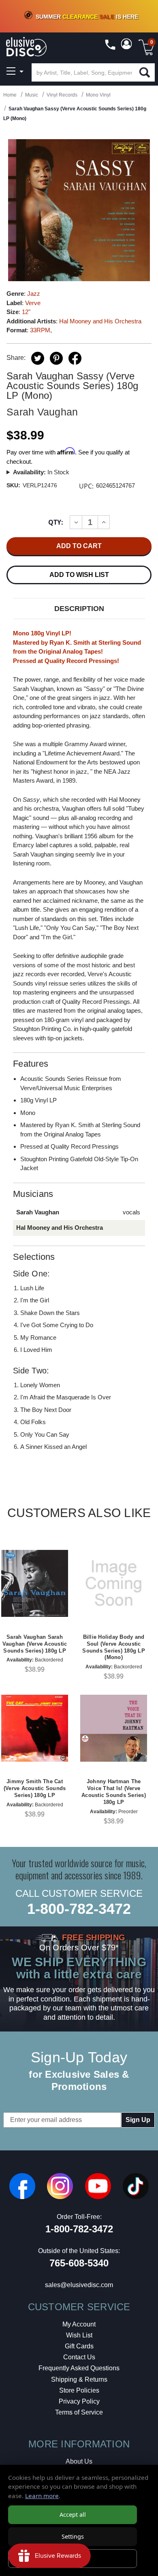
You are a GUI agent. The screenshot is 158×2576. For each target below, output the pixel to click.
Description (79, 609)
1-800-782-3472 (79, 1909)
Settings (73, 2536)
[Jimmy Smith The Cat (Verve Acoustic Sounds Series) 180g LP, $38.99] (35, 1728)
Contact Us (79, 2357)
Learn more (42, 2496)
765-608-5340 (79, 2263)
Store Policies (79, 2390)
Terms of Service (79, 2412)
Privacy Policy (79, 2401)
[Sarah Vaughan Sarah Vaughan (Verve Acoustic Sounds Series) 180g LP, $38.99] (35, 1583)
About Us (79, 2461)
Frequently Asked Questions (79, 2368)
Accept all (73, 2515)
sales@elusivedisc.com (79, 2285)
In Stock (41, 472)
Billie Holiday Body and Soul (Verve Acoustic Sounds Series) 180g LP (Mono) (114, 1647)
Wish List (79, 2335)
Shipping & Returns (79, 2379)
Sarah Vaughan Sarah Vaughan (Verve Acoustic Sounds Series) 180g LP (35, 1644)
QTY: (56, 522)
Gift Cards (79, 2346)
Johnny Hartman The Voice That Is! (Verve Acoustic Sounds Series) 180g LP (114, 1792)
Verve (33, 303)
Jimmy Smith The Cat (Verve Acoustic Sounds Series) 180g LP (35, 1788)
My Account (79, 2324)
